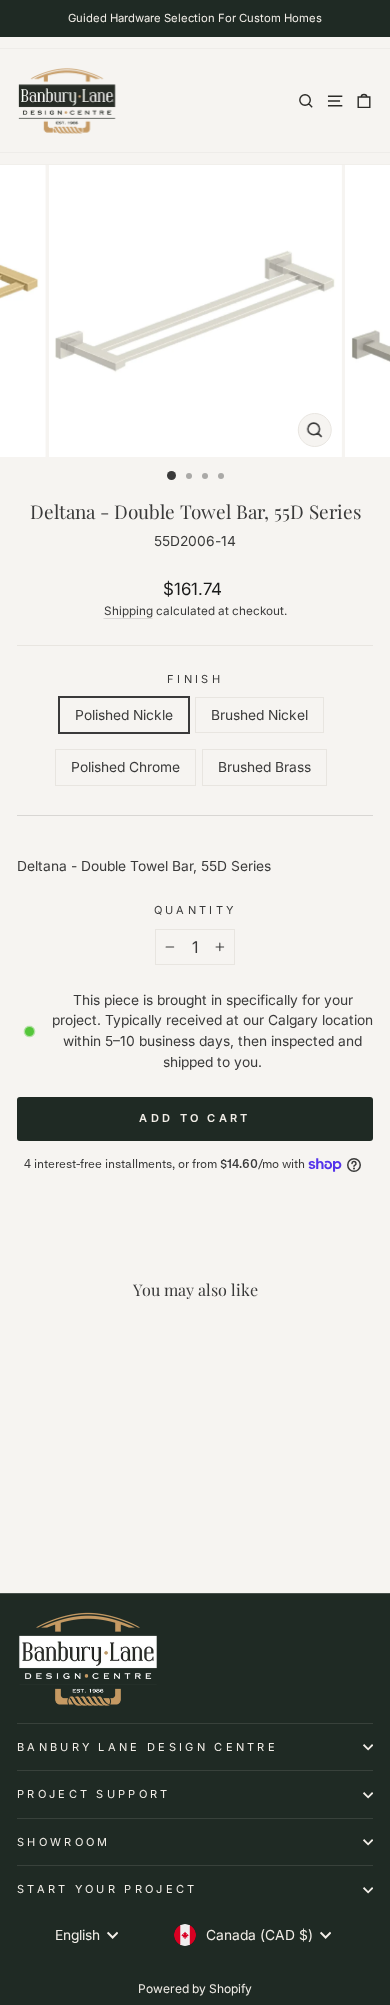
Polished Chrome (125, 767)
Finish (195, 679)
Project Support (94, 1794)
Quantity (195, 910)
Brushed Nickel (259, 715)
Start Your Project (107, 1889)
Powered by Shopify (195, 1988)
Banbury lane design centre (147, 1747)
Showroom (64, 1842)
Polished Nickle (124, 715)
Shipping (128, 611)
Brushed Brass (264, 767)
